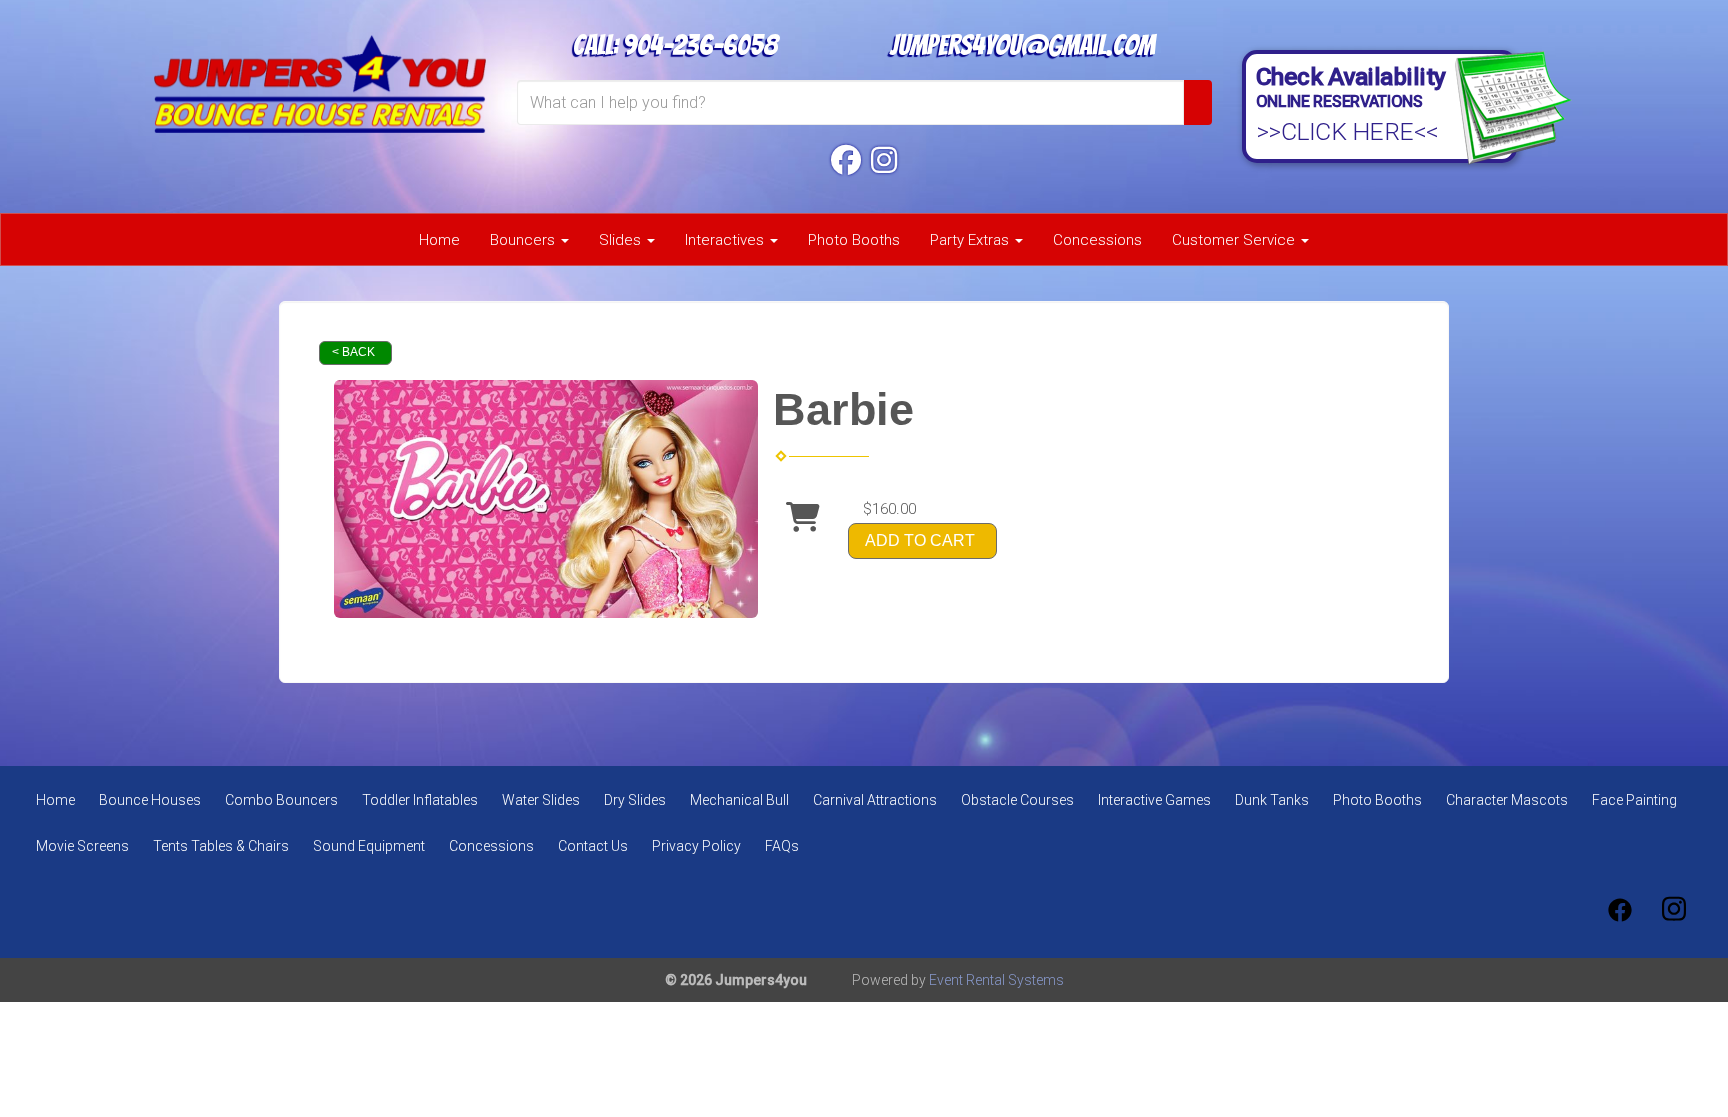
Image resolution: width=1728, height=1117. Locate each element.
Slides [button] (622, 240)
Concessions (1097, 240)
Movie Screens (82, 846)
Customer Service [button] (1235, 240)
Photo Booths (854, 240)
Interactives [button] (726, 240)
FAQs (782, 846)
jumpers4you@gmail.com (1022, 45)
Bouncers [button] (524, 240)
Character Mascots (1507, 800)
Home (439, 240)
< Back (353, 352)
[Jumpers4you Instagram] (884, 160)
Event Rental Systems (996, 980)
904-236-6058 (700, 45)
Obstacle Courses (1017, 800)
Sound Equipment (369, 846)
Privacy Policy (696, 846)
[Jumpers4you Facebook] (846, 160)
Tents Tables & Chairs (221, 846)
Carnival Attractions (875, 800)
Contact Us (593, 846)
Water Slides (541, 800)
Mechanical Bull (739, 800)
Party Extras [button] (971, 240)
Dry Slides (635, 800)
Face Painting (1634, 800)
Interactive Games (1154, 800)
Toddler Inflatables (420, 800)
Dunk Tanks (1272, 800)
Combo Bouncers (281, 800)
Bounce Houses (150, 800)
